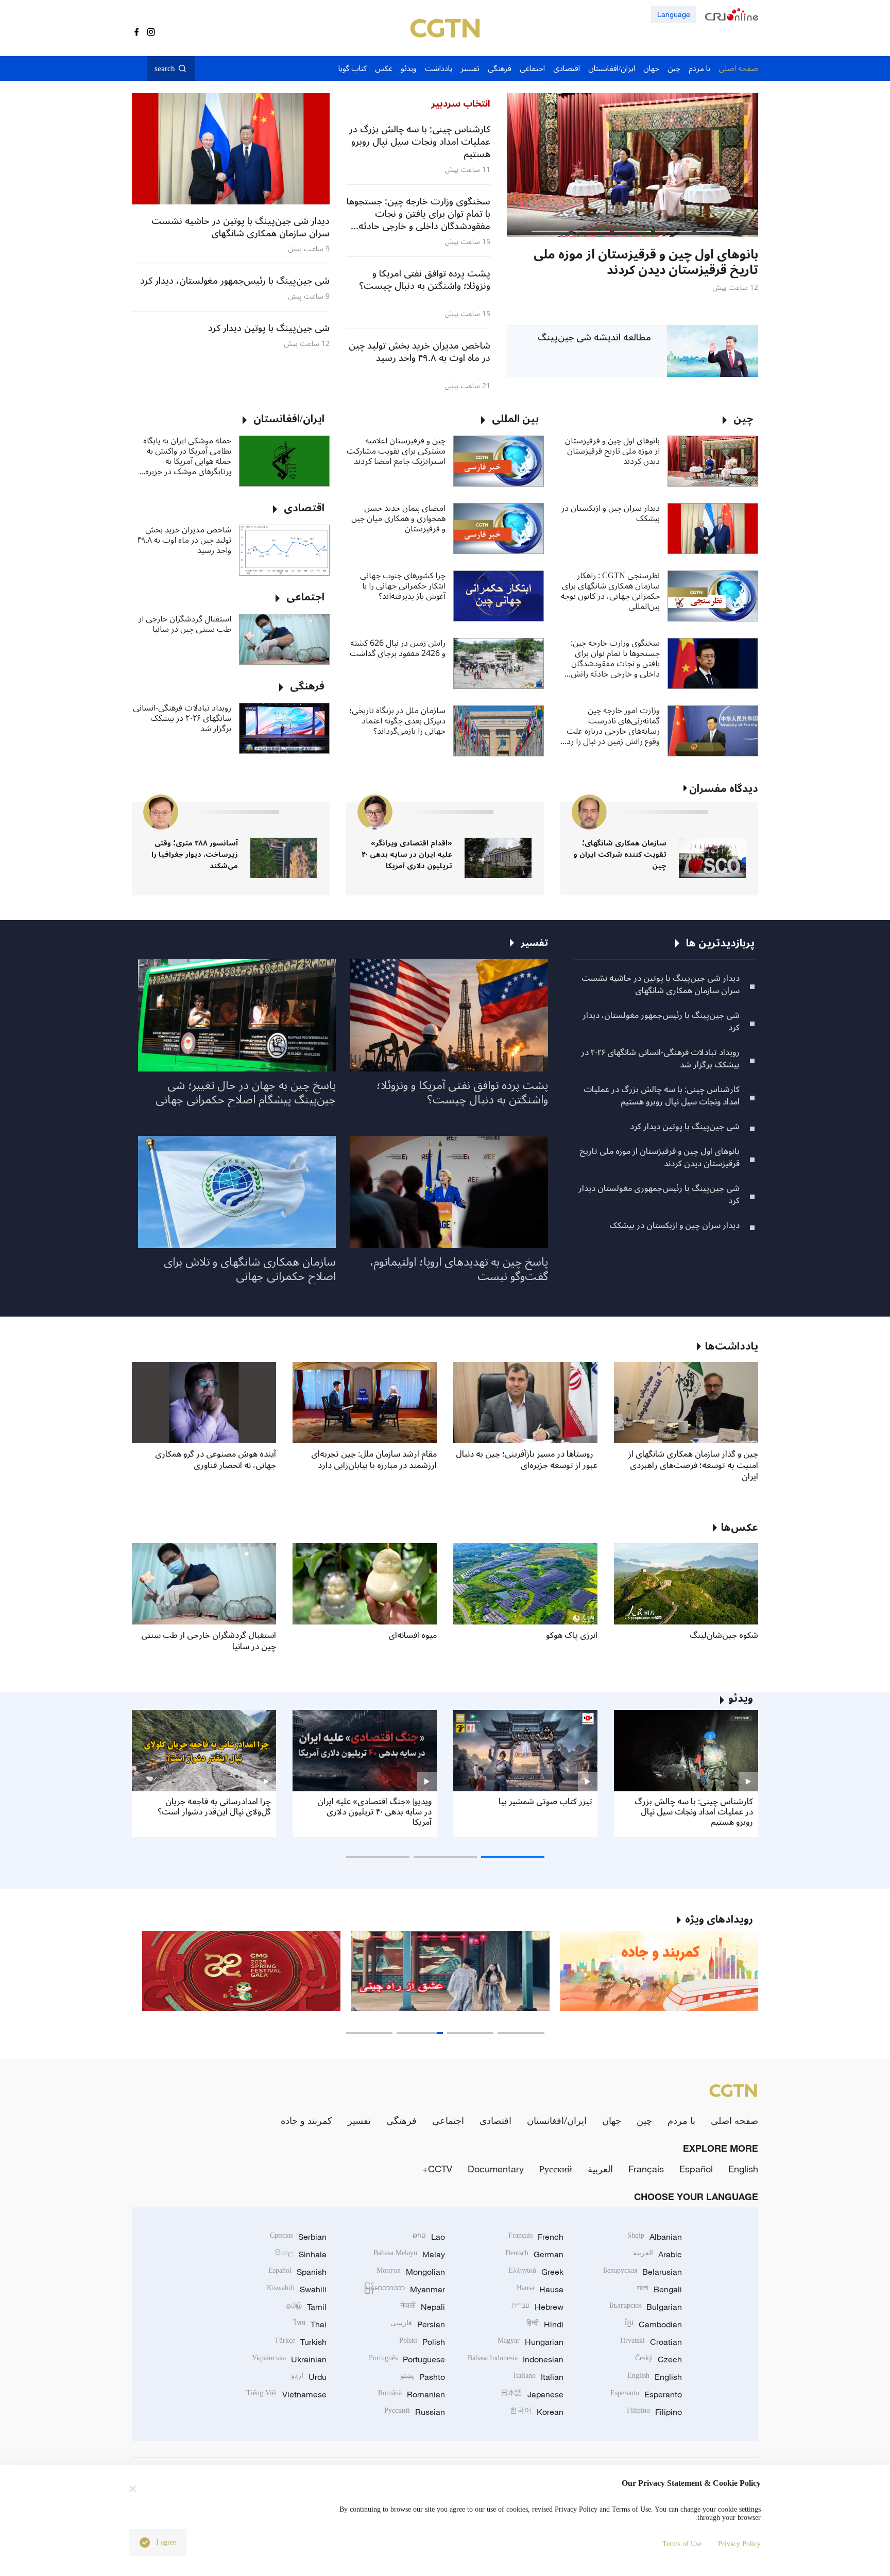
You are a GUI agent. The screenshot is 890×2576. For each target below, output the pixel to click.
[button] (715, 231)
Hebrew (537, 2307)
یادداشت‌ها (732, 1346)
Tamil (306, 2307)
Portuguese (407, 2359)
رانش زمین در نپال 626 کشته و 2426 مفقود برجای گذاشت (398, 648)
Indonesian (516, 2359)
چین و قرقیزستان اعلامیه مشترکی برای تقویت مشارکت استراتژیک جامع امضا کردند (396, 451)
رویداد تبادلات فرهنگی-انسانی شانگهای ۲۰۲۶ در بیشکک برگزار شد (182, 718)
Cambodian (653, 2324)
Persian (418, 2324)
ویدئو (741, 1699)
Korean (537, 2412)
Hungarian (530, 2342)
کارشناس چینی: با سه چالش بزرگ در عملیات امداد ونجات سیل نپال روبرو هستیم (662, 1096)
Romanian (412, 2394)
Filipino (654, 2412)
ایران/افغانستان (557, 2120)
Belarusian (643, 2272)
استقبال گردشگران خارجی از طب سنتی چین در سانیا (185, 624)
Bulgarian (646, 2307)
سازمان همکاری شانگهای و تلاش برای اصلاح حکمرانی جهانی (250, 1269)
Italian (538, 2377)
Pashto (423, 2377)
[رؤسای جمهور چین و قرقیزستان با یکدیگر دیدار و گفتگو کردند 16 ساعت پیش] (583, 165)
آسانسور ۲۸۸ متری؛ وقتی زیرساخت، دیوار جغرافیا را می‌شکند (195, 854)
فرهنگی (401, 2120)
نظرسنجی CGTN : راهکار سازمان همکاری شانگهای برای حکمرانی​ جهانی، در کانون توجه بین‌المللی (610, 591)
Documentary (496, 2169)
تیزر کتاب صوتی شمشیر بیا (545, 1802)
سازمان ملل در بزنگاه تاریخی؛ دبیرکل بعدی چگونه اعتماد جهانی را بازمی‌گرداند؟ (397, 721)
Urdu (309, 2377)
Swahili (297, 2289)
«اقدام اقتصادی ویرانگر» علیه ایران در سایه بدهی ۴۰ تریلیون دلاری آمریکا (407, 854)
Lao (429, 2237)
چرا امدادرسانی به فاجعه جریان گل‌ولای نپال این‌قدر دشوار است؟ (214, 1807)
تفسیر (359, 2120)
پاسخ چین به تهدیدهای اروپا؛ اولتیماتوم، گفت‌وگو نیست (459, 1269)
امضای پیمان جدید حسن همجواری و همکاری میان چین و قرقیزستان (398, 518)
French (536, 2237)
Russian (415, 2412)
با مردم (681, 2120)
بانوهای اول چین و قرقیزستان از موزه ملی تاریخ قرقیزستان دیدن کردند (612, 451)
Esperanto (646, 2394)
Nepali (423, 2307)
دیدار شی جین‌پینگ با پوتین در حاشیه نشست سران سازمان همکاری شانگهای (661, 984)
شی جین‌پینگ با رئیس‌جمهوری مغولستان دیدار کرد (659, 1195)
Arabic (657, 2254)
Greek (536, 2272)
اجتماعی (448, 2120)
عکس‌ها (740, 1528)
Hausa (540, 2289)
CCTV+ (437, 2169)
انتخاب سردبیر (461, 103)
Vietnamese (286, 2394)
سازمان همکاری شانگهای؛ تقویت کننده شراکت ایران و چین (620, 854)
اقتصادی (495, 2120)
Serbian (298, 2237)
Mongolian (411, 2272)
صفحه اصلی (734, 2120)
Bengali (659, 2289)
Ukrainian (289, 2359)
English (743, 2169)
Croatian (651, 2342)
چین (644, 2120)
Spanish (297, 2272)
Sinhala (301, 2254)
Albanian (655, 2237)
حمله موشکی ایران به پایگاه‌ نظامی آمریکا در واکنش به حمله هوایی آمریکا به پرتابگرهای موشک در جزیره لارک (187, 456)
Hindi (545, 2324)
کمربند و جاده (306, 2120)
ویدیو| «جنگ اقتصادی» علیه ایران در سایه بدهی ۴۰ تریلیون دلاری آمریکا (374, 1812)
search (165, 68)
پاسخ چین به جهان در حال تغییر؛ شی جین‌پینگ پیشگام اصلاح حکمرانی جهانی (246, 1093)
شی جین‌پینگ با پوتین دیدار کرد (685, 1127)
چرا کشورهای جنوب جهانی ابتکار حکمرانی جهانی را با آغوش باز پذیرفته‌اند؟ (403, 586)
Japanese (532, 2394)
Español (696, 2169)
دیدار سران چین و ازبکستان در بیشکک (611, 513)
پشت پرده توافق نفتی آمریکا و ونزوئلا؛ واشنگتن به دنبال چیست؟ (462, 1093)
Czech (658, 2359)
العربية (600, 2169)
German (534, 2254)
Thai (310, 2324)
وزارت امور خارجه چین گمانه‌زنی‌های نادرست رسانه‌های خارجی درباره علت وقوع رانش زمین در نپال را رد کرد (613, 726)
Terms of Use (682, 2544)
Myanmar (405, 2289)
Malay (409, 2254)
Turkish (301, 2342)
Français (646, 2169)
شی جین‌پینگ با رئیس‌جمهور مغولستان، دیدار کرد (661, 1022)
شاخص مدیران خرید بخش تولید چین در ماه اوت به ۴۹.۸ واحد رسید (184, 540)
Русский (556, 2169)
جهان (612, 2120)
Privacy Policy (739, 2544)
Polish (422, 2342)
